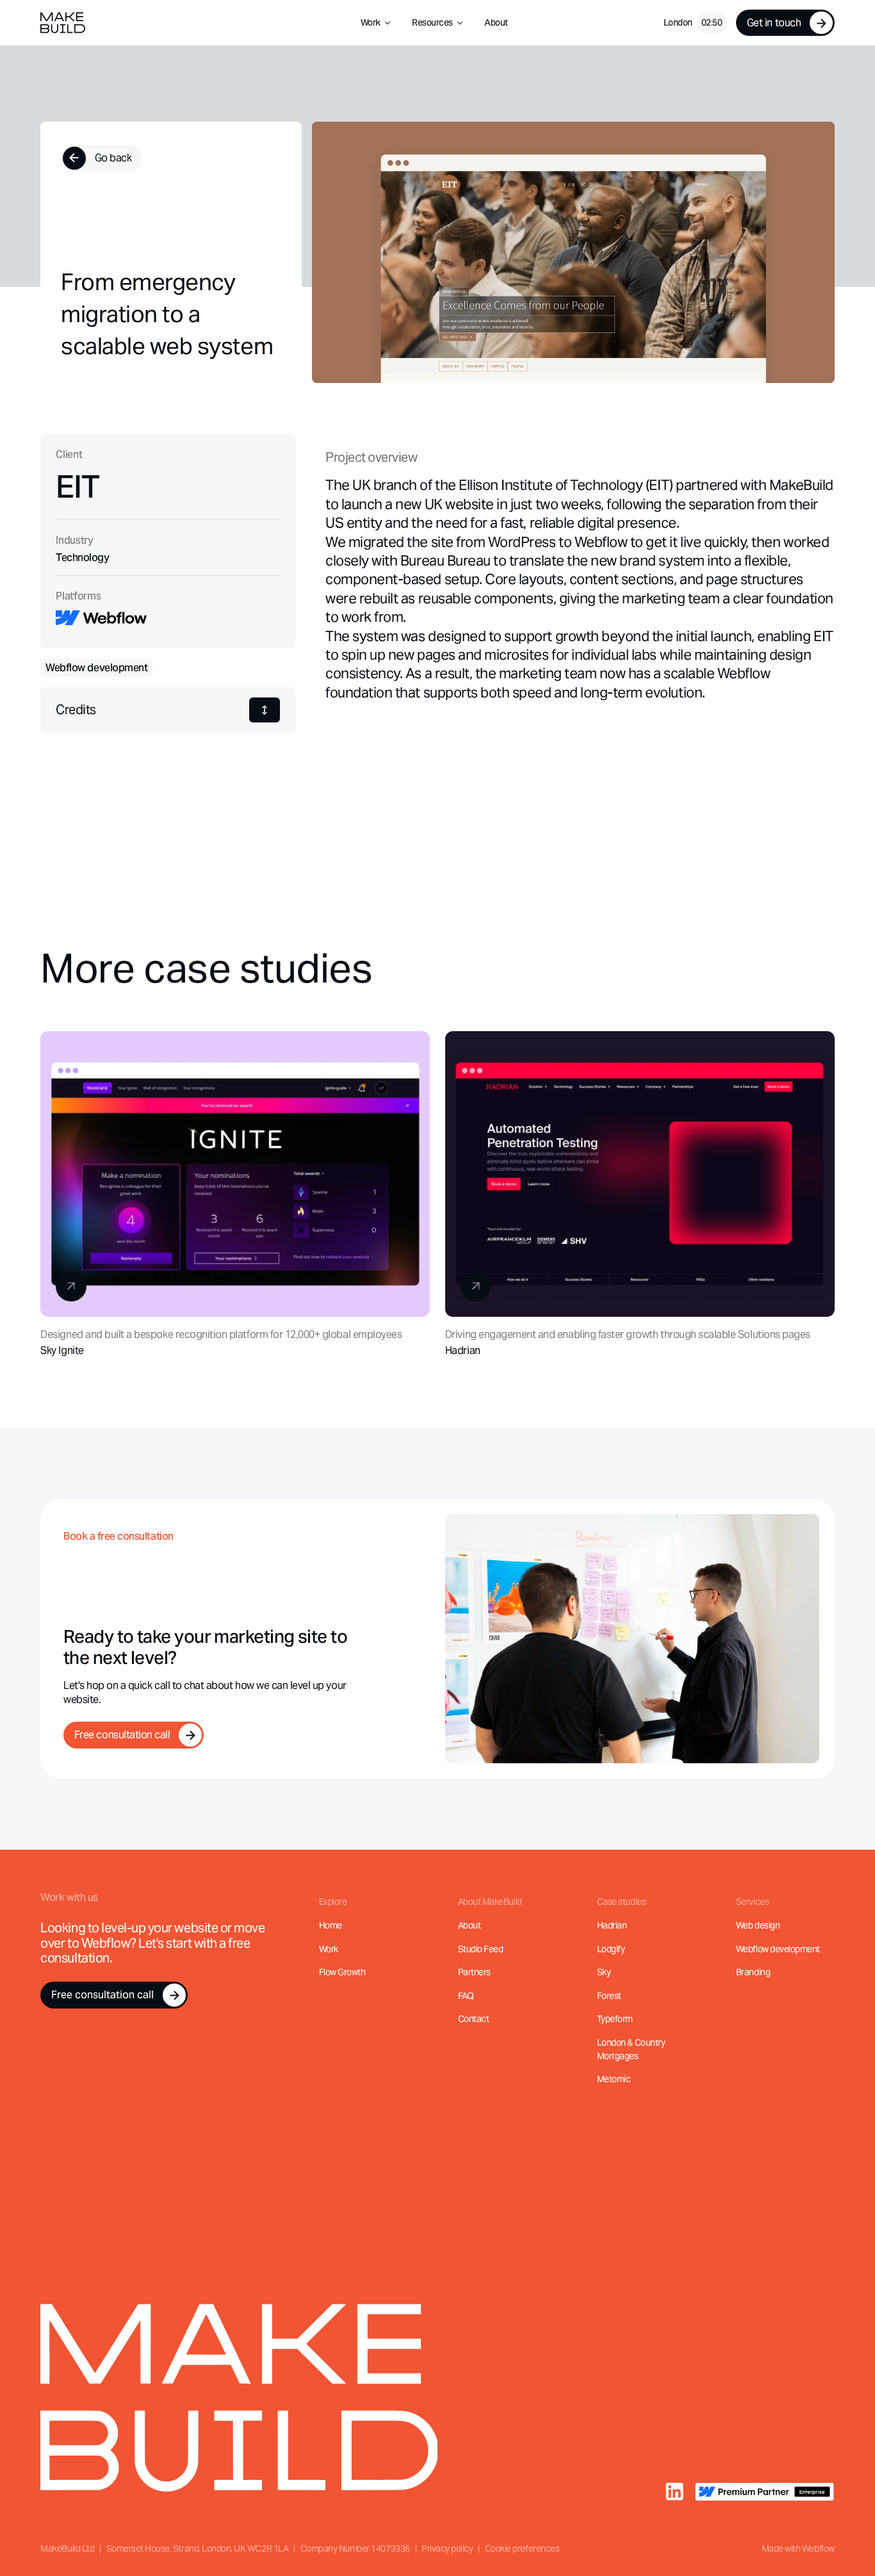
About (496, 22)
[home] (62, 23)
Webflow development (778, 1949)
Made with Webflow (798, 2548)
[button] (376, 23)
